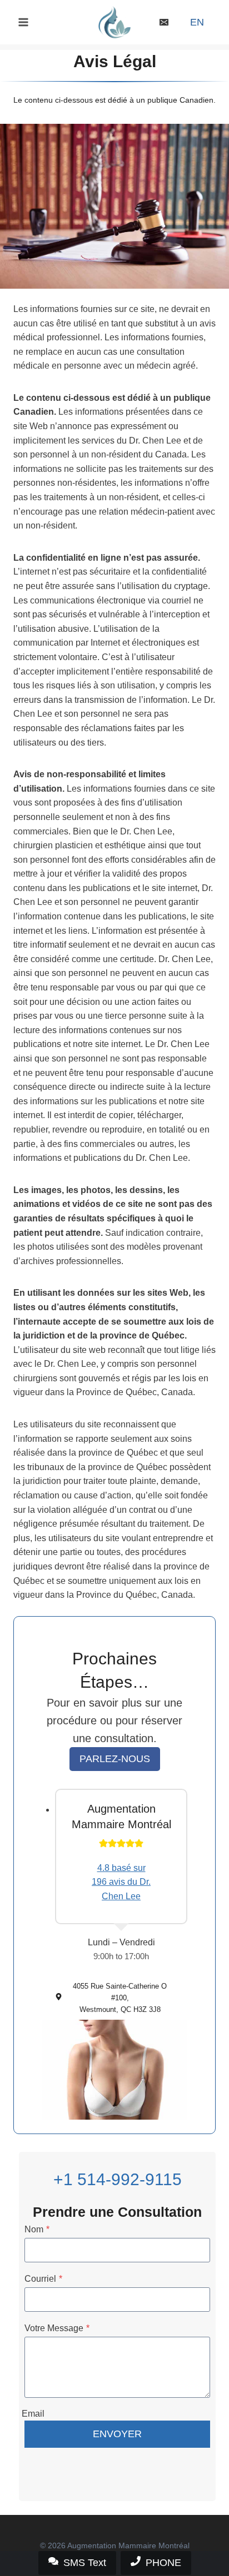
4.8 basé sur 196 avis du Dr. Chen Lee (121, 1882)
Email (33, 2414)
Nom (37, 2229)
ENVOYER (117, 2434)
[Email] (164, 22)
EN (197, 22)
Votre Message (57, 2328)
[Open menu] (24, 22)
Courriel (43, 2279)
